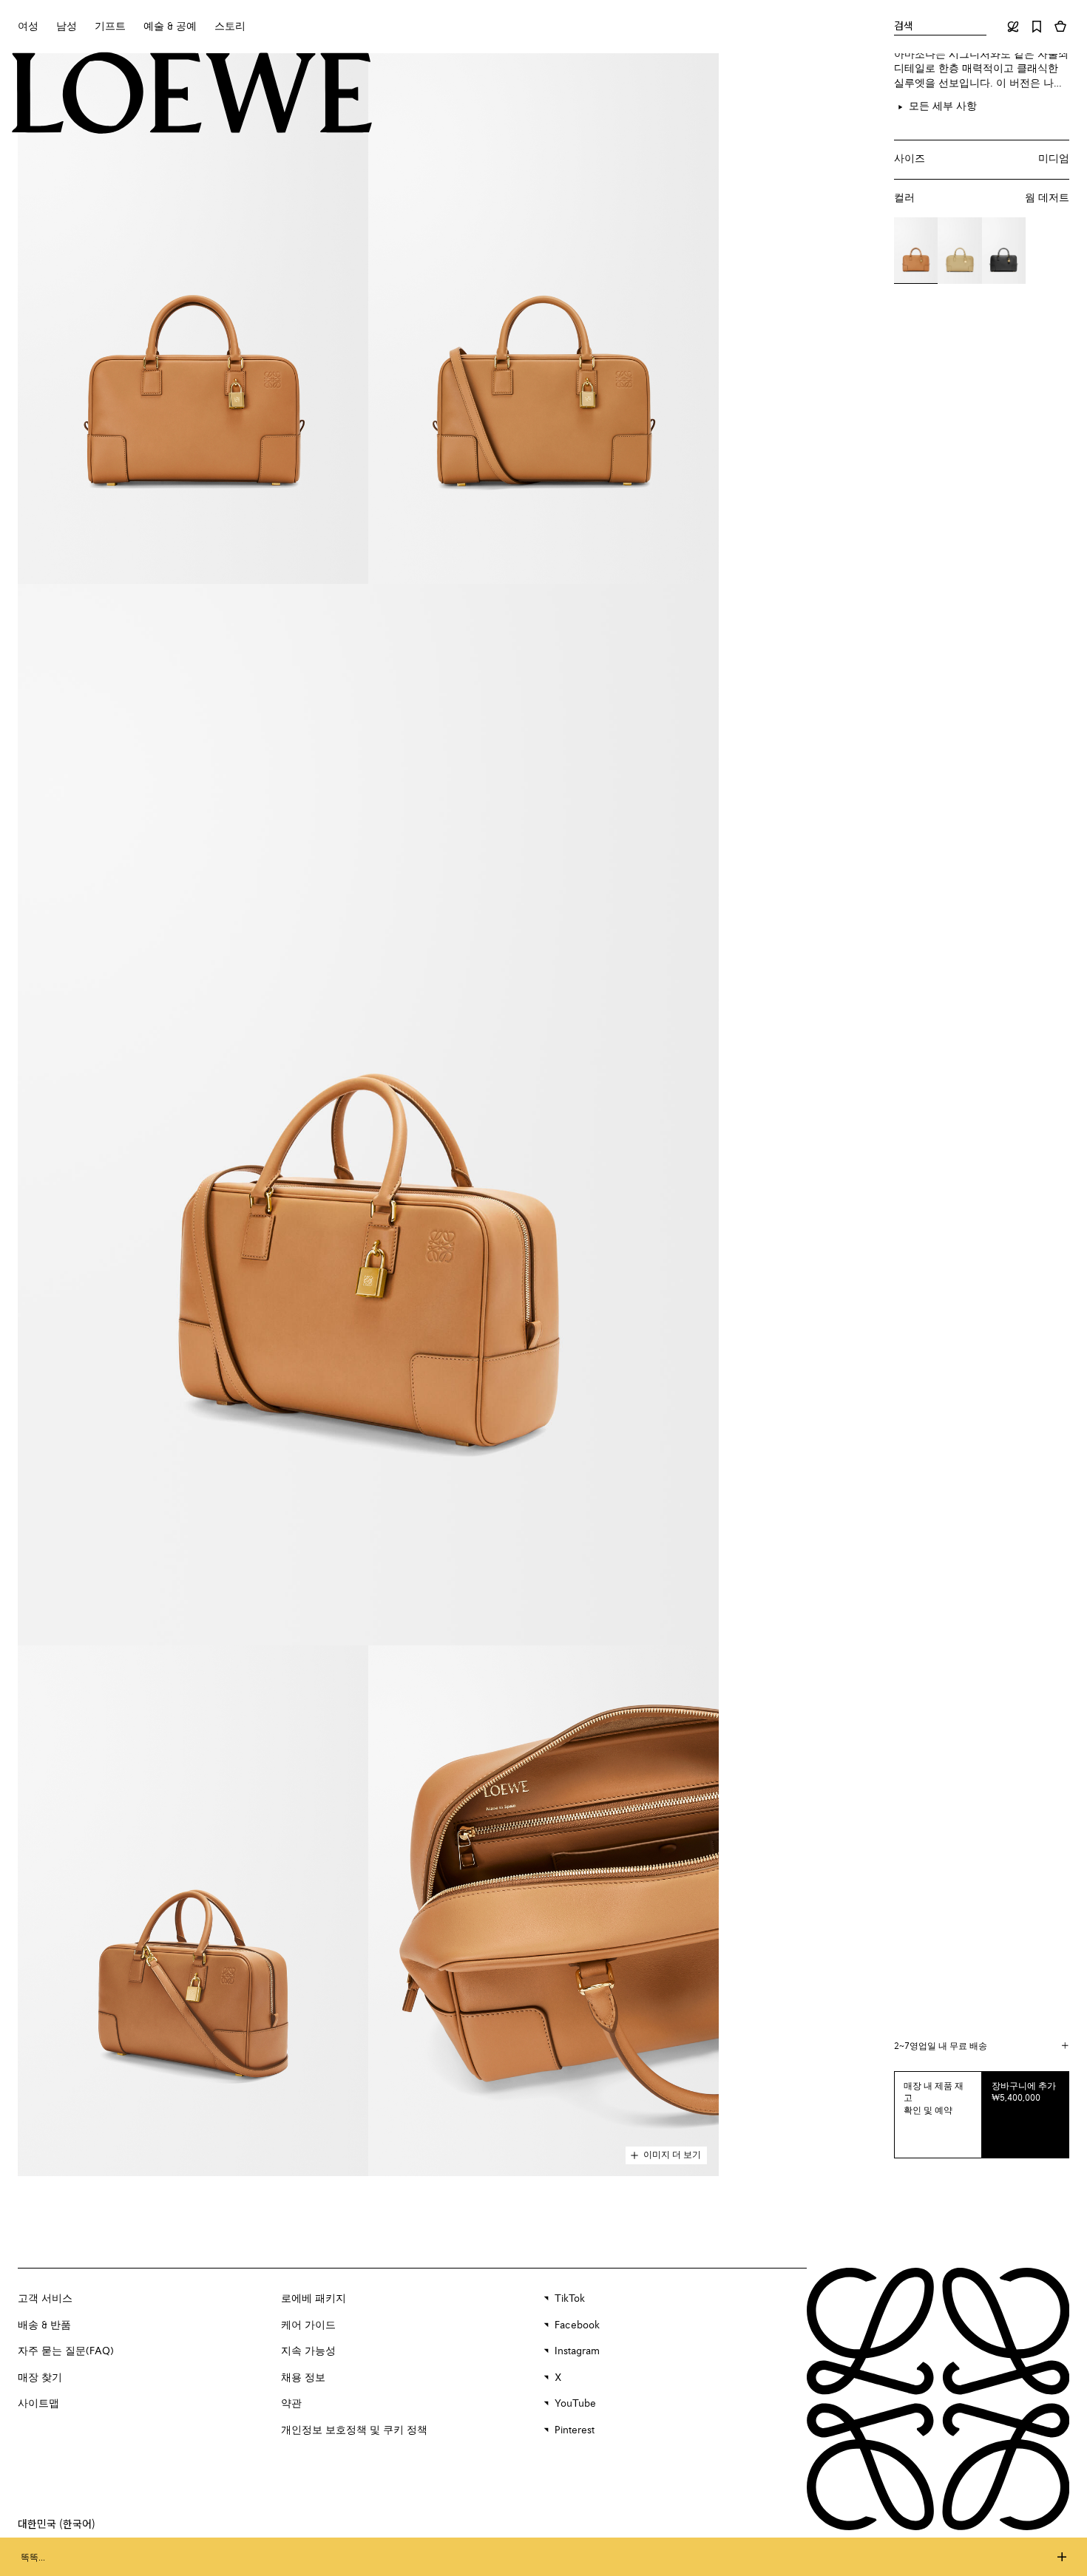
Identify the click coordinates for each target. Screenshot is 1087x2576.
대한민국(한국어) (57, 2524)
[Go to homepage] (192, 94)
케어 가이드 (308, 2325)
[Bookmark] (1037, 27)
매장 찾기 (40, 2378)
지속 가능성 (308, 2351)
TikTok (570, 2299)
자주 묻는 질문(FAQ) (66, 2351)
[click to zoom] (193, 319)
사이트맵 (38, 2404)
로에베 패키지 (314, 2299)
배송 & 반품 (44, 2325)
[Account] (1013, 27)
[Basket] (1060, 27)
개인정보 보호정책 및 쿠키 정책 (354, 2430)
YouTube (575, 2404)
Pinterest (575, 2430)
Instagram (577, 2351)
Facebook (577, 2325)
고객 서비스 (45, 2299)
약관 (291, 2404)
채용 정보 (303, 2378)
